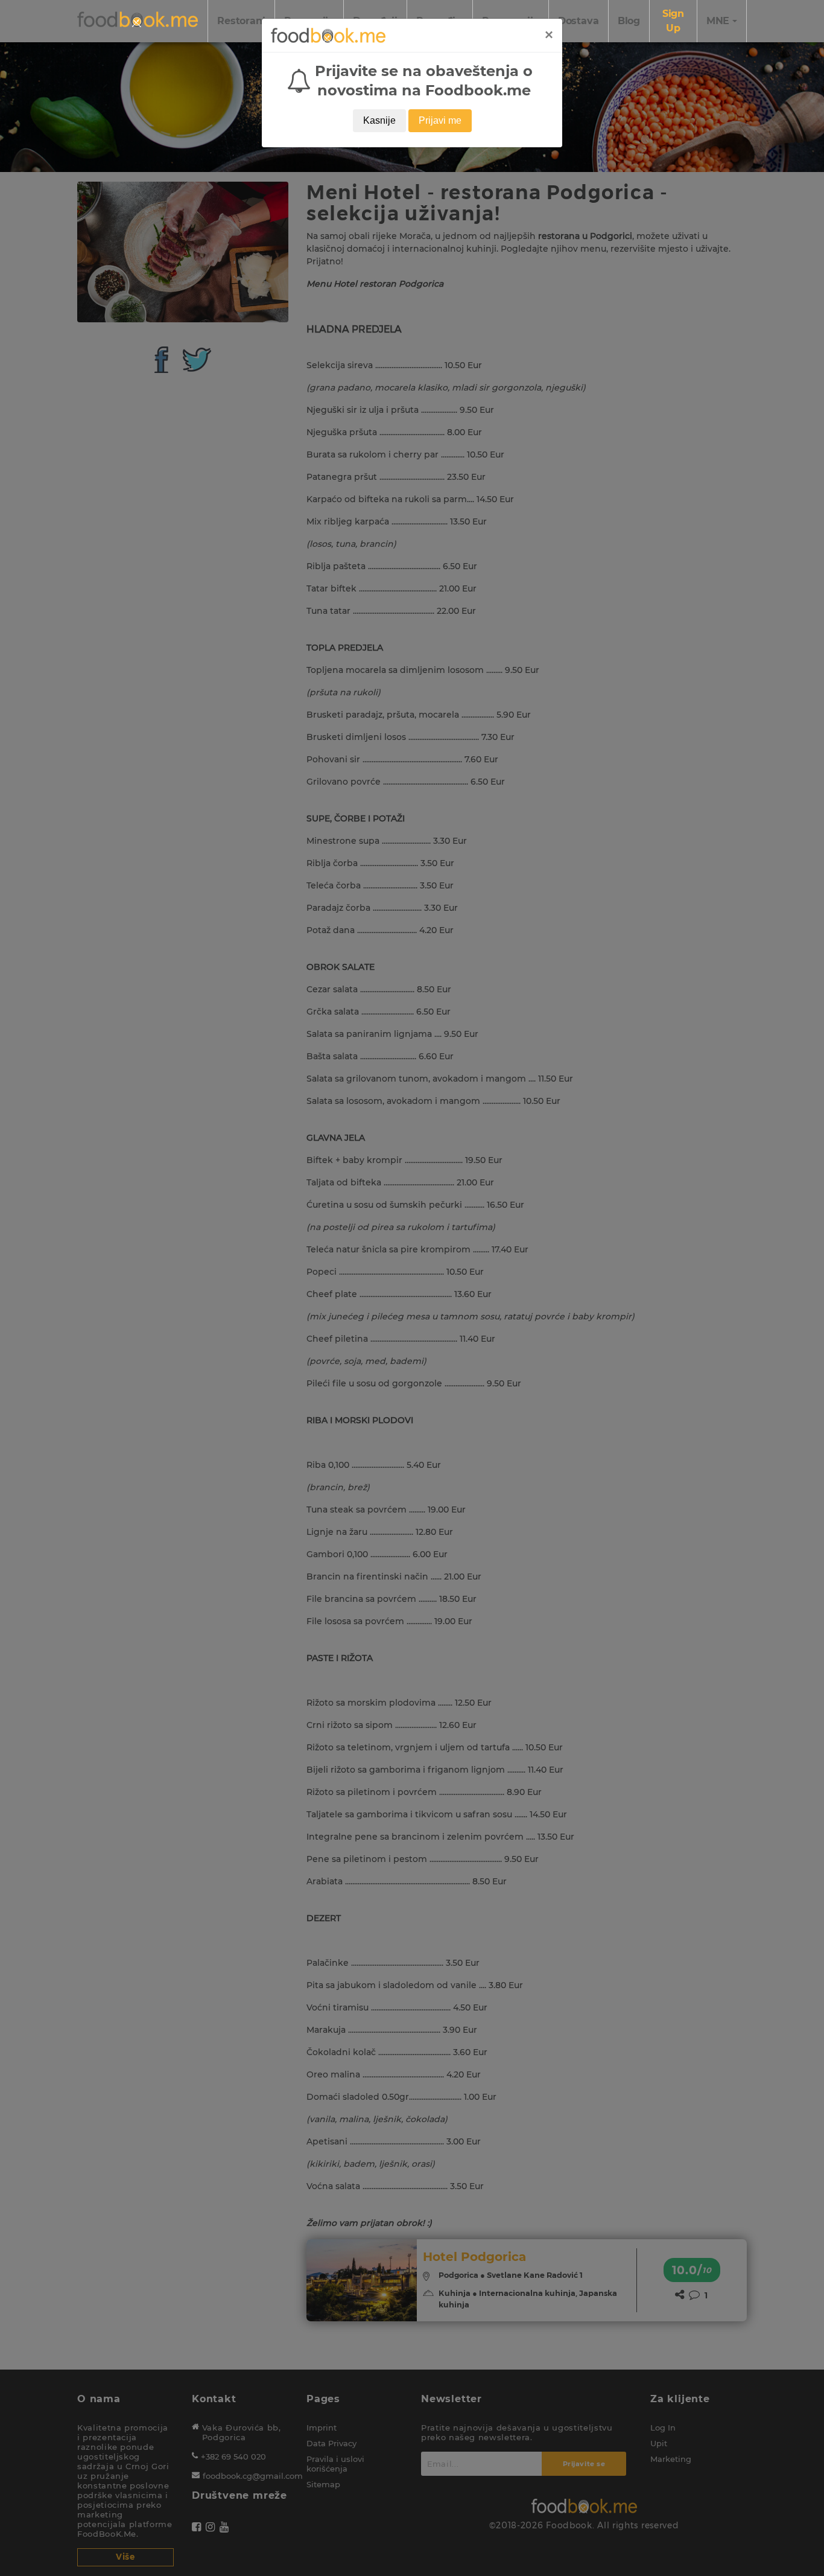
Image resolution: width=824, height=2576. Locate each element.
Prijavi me (440, 120)
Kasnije (379, 120)
